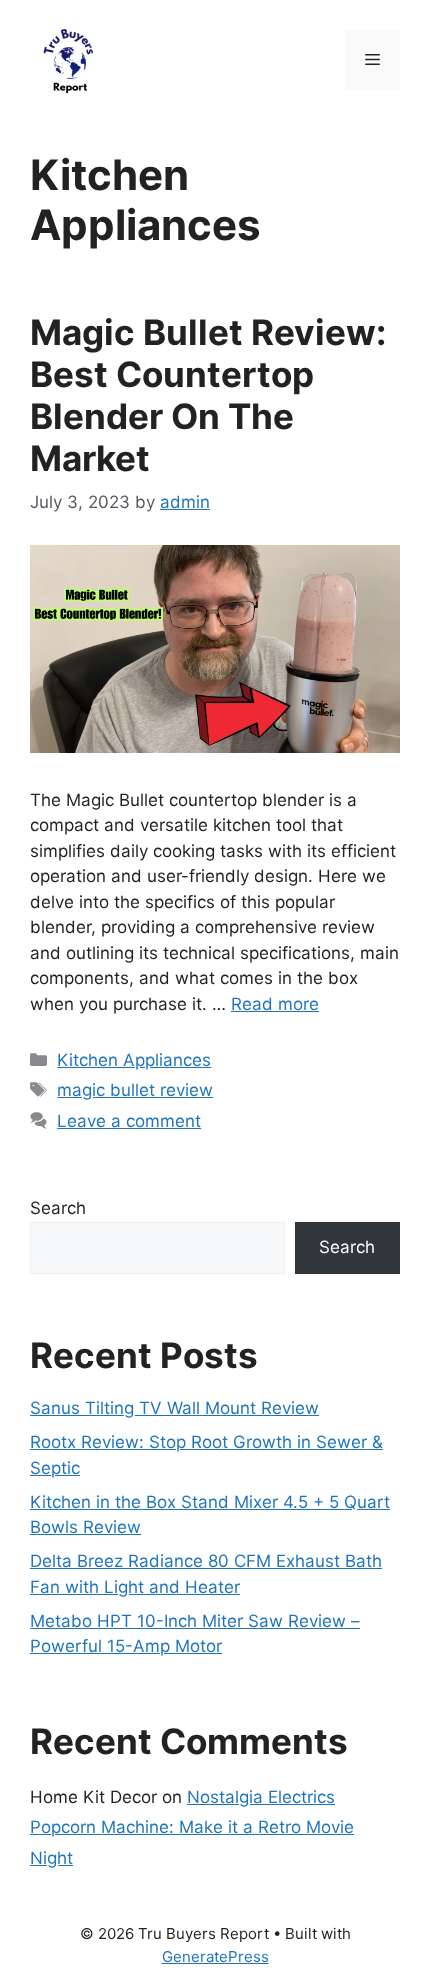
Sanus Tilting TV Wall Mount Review (174, 1408)
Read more (275, 1004)
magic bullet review (135, 1090)
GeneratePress (215, 1956)
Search (58, 1208)
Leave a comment (129, 1121)
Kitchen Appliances (134, 1060)
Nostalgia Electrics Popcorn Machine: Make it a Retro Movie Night (192, 1827)
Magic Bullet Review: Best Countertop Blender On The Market (208, 395)
